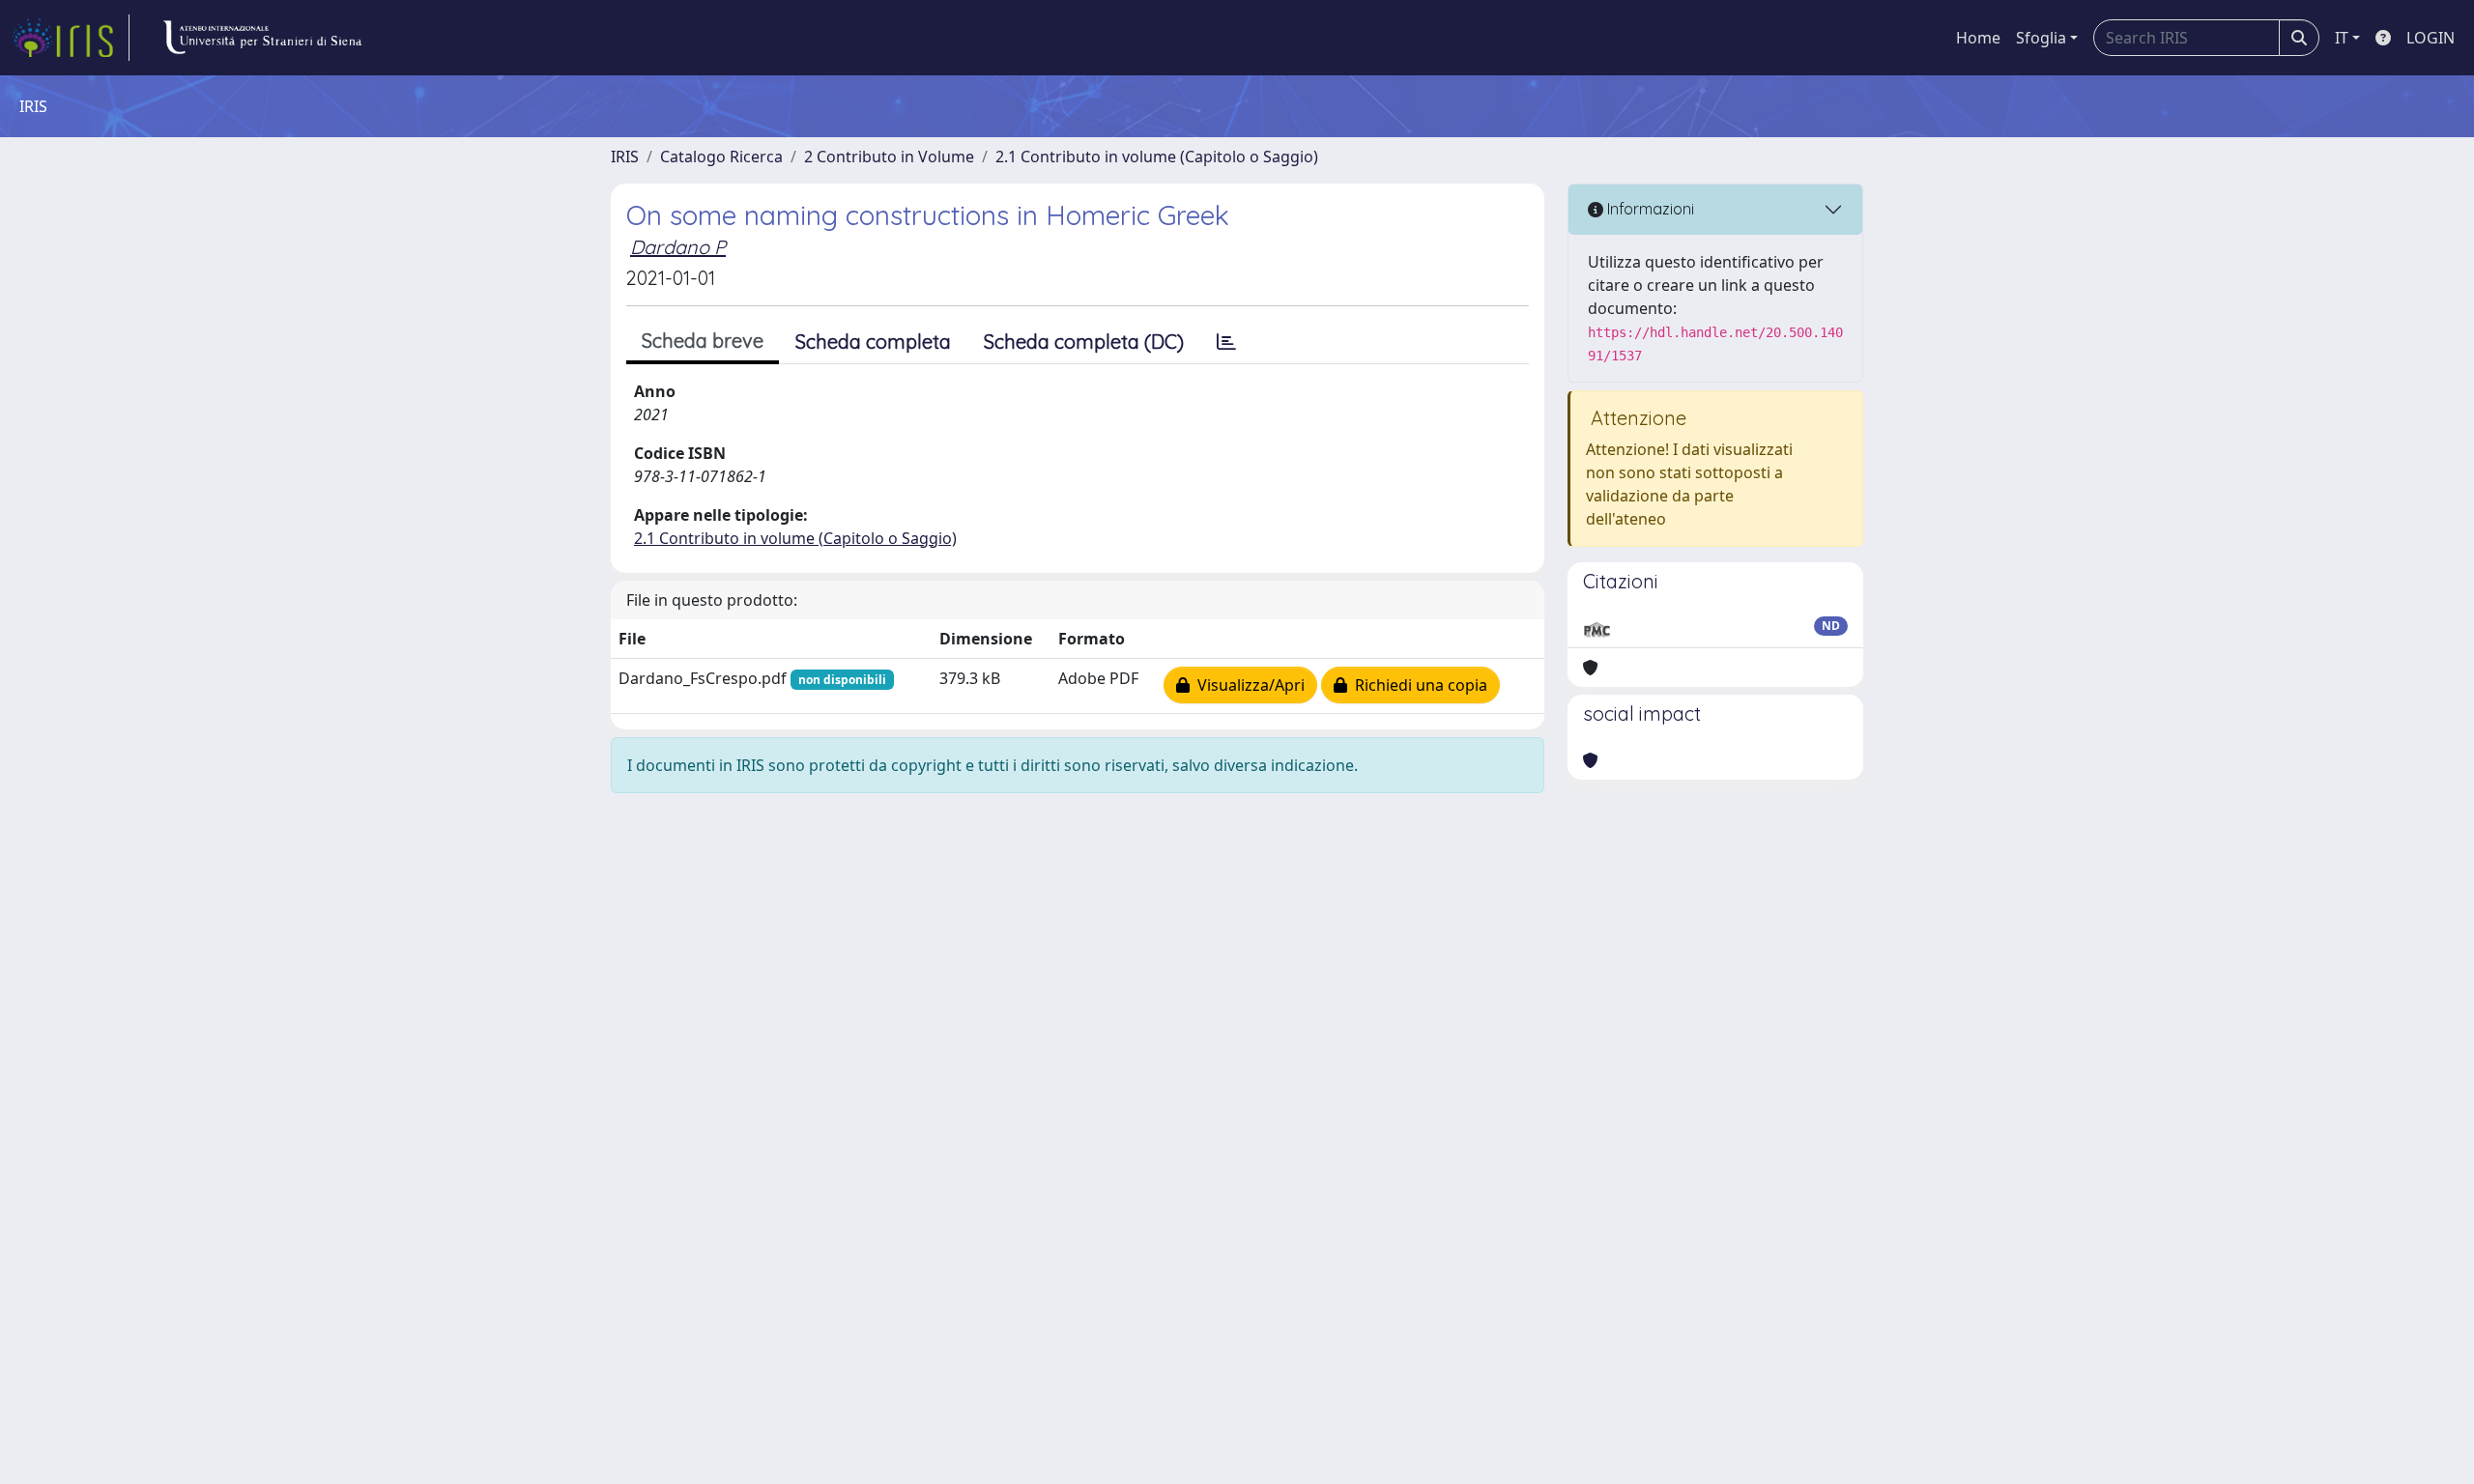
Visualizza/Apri (1247, 685)
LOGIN (2431, 38)
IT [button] (2342, 38)
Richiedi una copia (1417, 685)
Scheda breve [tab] (703, 341)
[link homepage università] (262, 38)
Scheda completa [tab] (873, 342)
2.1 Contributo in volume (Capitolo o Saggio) (1157, 157)
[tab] (1226, 342)
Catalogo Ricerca (721, 157)
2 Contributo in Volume (889, 157)
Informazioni (1649, 209)
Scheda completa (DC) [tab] (1084, 342)
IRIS (625, 157)
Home (1978, 38)
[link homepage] (71, 38)
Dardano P (678, 247)
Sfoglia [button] (2041, 38)
